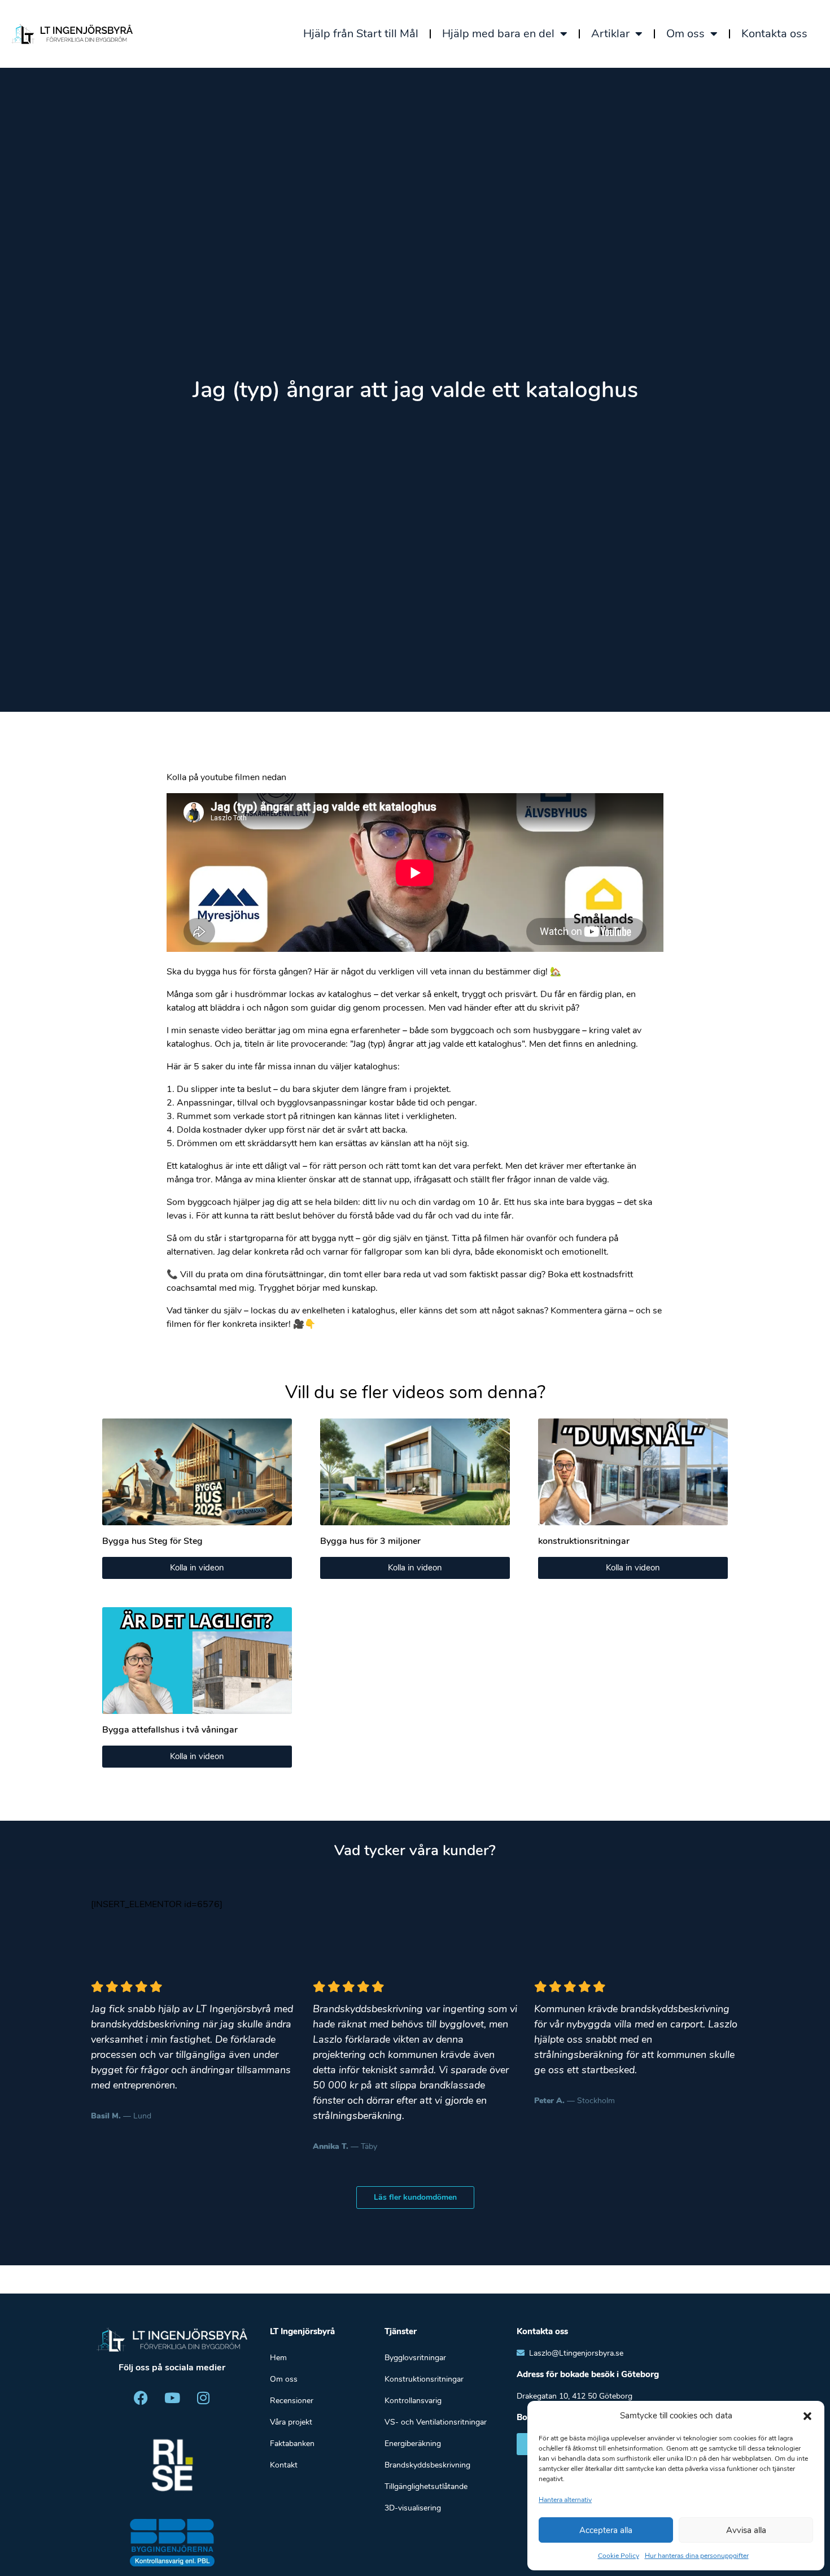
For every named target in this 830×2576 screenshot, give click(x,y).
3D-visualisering (413, 2508)
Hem (278, 2358)
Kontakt (284, 2465)
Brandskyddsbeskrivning (427, 2465)
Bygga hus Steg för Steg (152, 1541)
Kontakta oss (774, 34)
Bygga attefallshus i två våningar (170, 1730)
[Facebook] (141, 2397)
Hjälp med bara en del (498, 34)
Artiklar (610, 34)
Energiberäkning (413, 2444)
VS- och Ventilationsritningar (436, 2422)
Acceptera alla (606, 2530)
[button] (807, 2416)
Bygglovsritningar (415, 2358)
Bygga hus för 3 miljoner (370, 1541)
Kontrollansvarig (413, 2401)
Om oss (685, 34)
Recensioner (292, 2401)
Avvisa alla (746, 2530)
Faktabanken (292, 2444)
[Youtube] (172, 2397)
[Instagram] (203, 2397)
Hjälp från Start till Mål (361, 34)
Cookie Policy (619, 2556)
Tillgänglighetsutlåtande (426, 2486)
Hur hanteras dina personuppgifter (697, 2556)
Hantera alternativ (565, 2500)
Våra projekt (291, 2422)
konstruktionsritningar (584, 1541)
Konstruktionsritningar (424, 2379)
